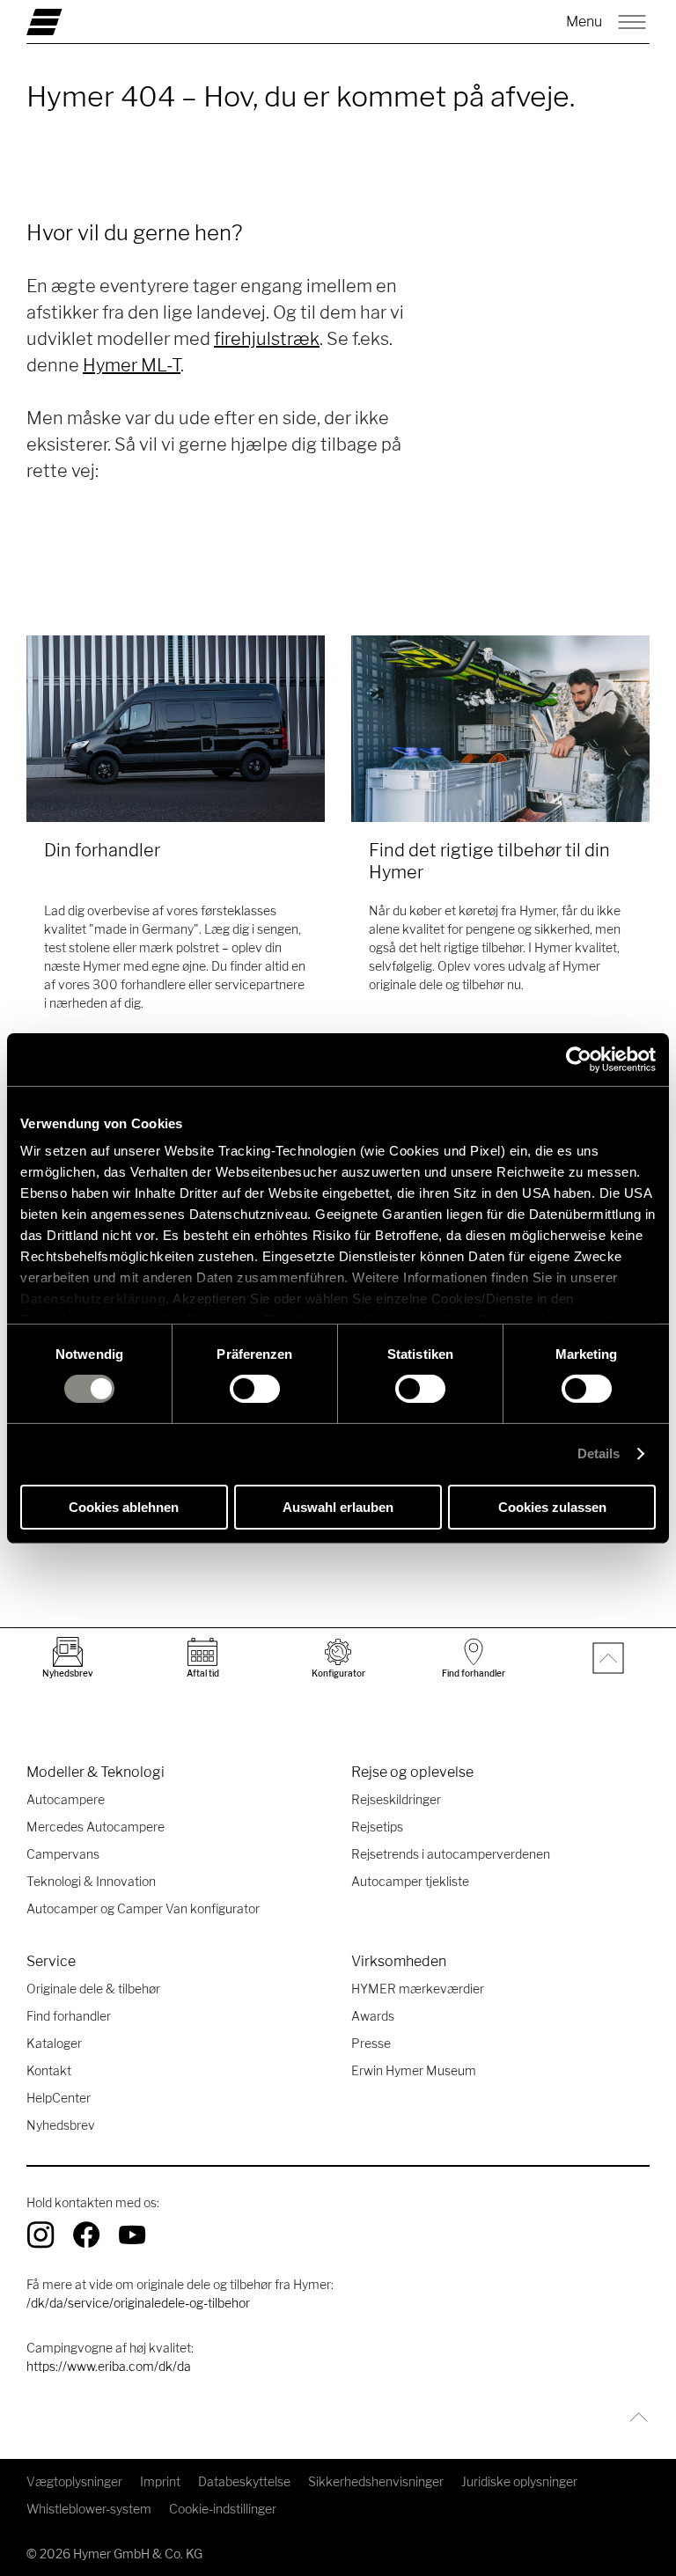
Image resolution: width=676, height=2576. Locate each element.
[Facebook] (86, 2235)
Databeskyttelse (244, 2481)
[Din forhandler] (176, 729)
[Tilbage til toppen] (634, 2417)
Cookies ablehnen (124, 1507)
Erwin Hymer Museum (414, 2070)
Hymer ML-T (132, 365)
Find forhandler (69, 2016)
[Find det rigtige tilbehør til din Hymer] (500, 729)
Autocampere (66, 1799)
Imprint (160, 2481)
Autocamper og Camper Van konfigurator (143, 1908)
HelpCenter (59, 2098)
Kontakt (49, 2070)
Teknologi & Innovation (91, 1881)
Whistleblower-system (89, 2509)
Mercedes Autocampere (96, 1827)
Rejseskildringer (396, 1799)
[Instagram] (40, 2235)
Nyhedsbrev (61, 2125)
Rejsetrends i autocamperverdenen (451, 1854)
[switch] (255, 1389)
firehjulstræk (267, 339)
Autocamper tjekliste (410, 1881)
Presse (371, 2043)
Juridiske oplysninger (519, 2481)
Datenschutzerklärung (93, 1299)
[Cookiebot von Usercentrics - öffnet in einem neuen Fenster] (579, 1059)
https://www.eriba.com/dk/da (109, 2366)
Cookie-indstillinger (223, 2509)
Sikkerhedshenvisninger (376, 2481)
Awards (373, 2016)
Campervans (63, 1854)
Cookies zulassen (552, 1507)
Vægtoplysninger (74, 2481)
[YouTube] (132, 2235)
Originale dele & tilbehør (93, 1989)
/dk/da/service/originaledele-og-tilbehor (138, 2303)
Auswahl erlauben (338, 1507)
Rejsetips (377, 1827)
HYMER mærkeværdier (418, 1989)
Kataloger (54, 2043)
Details (599, 1453)
